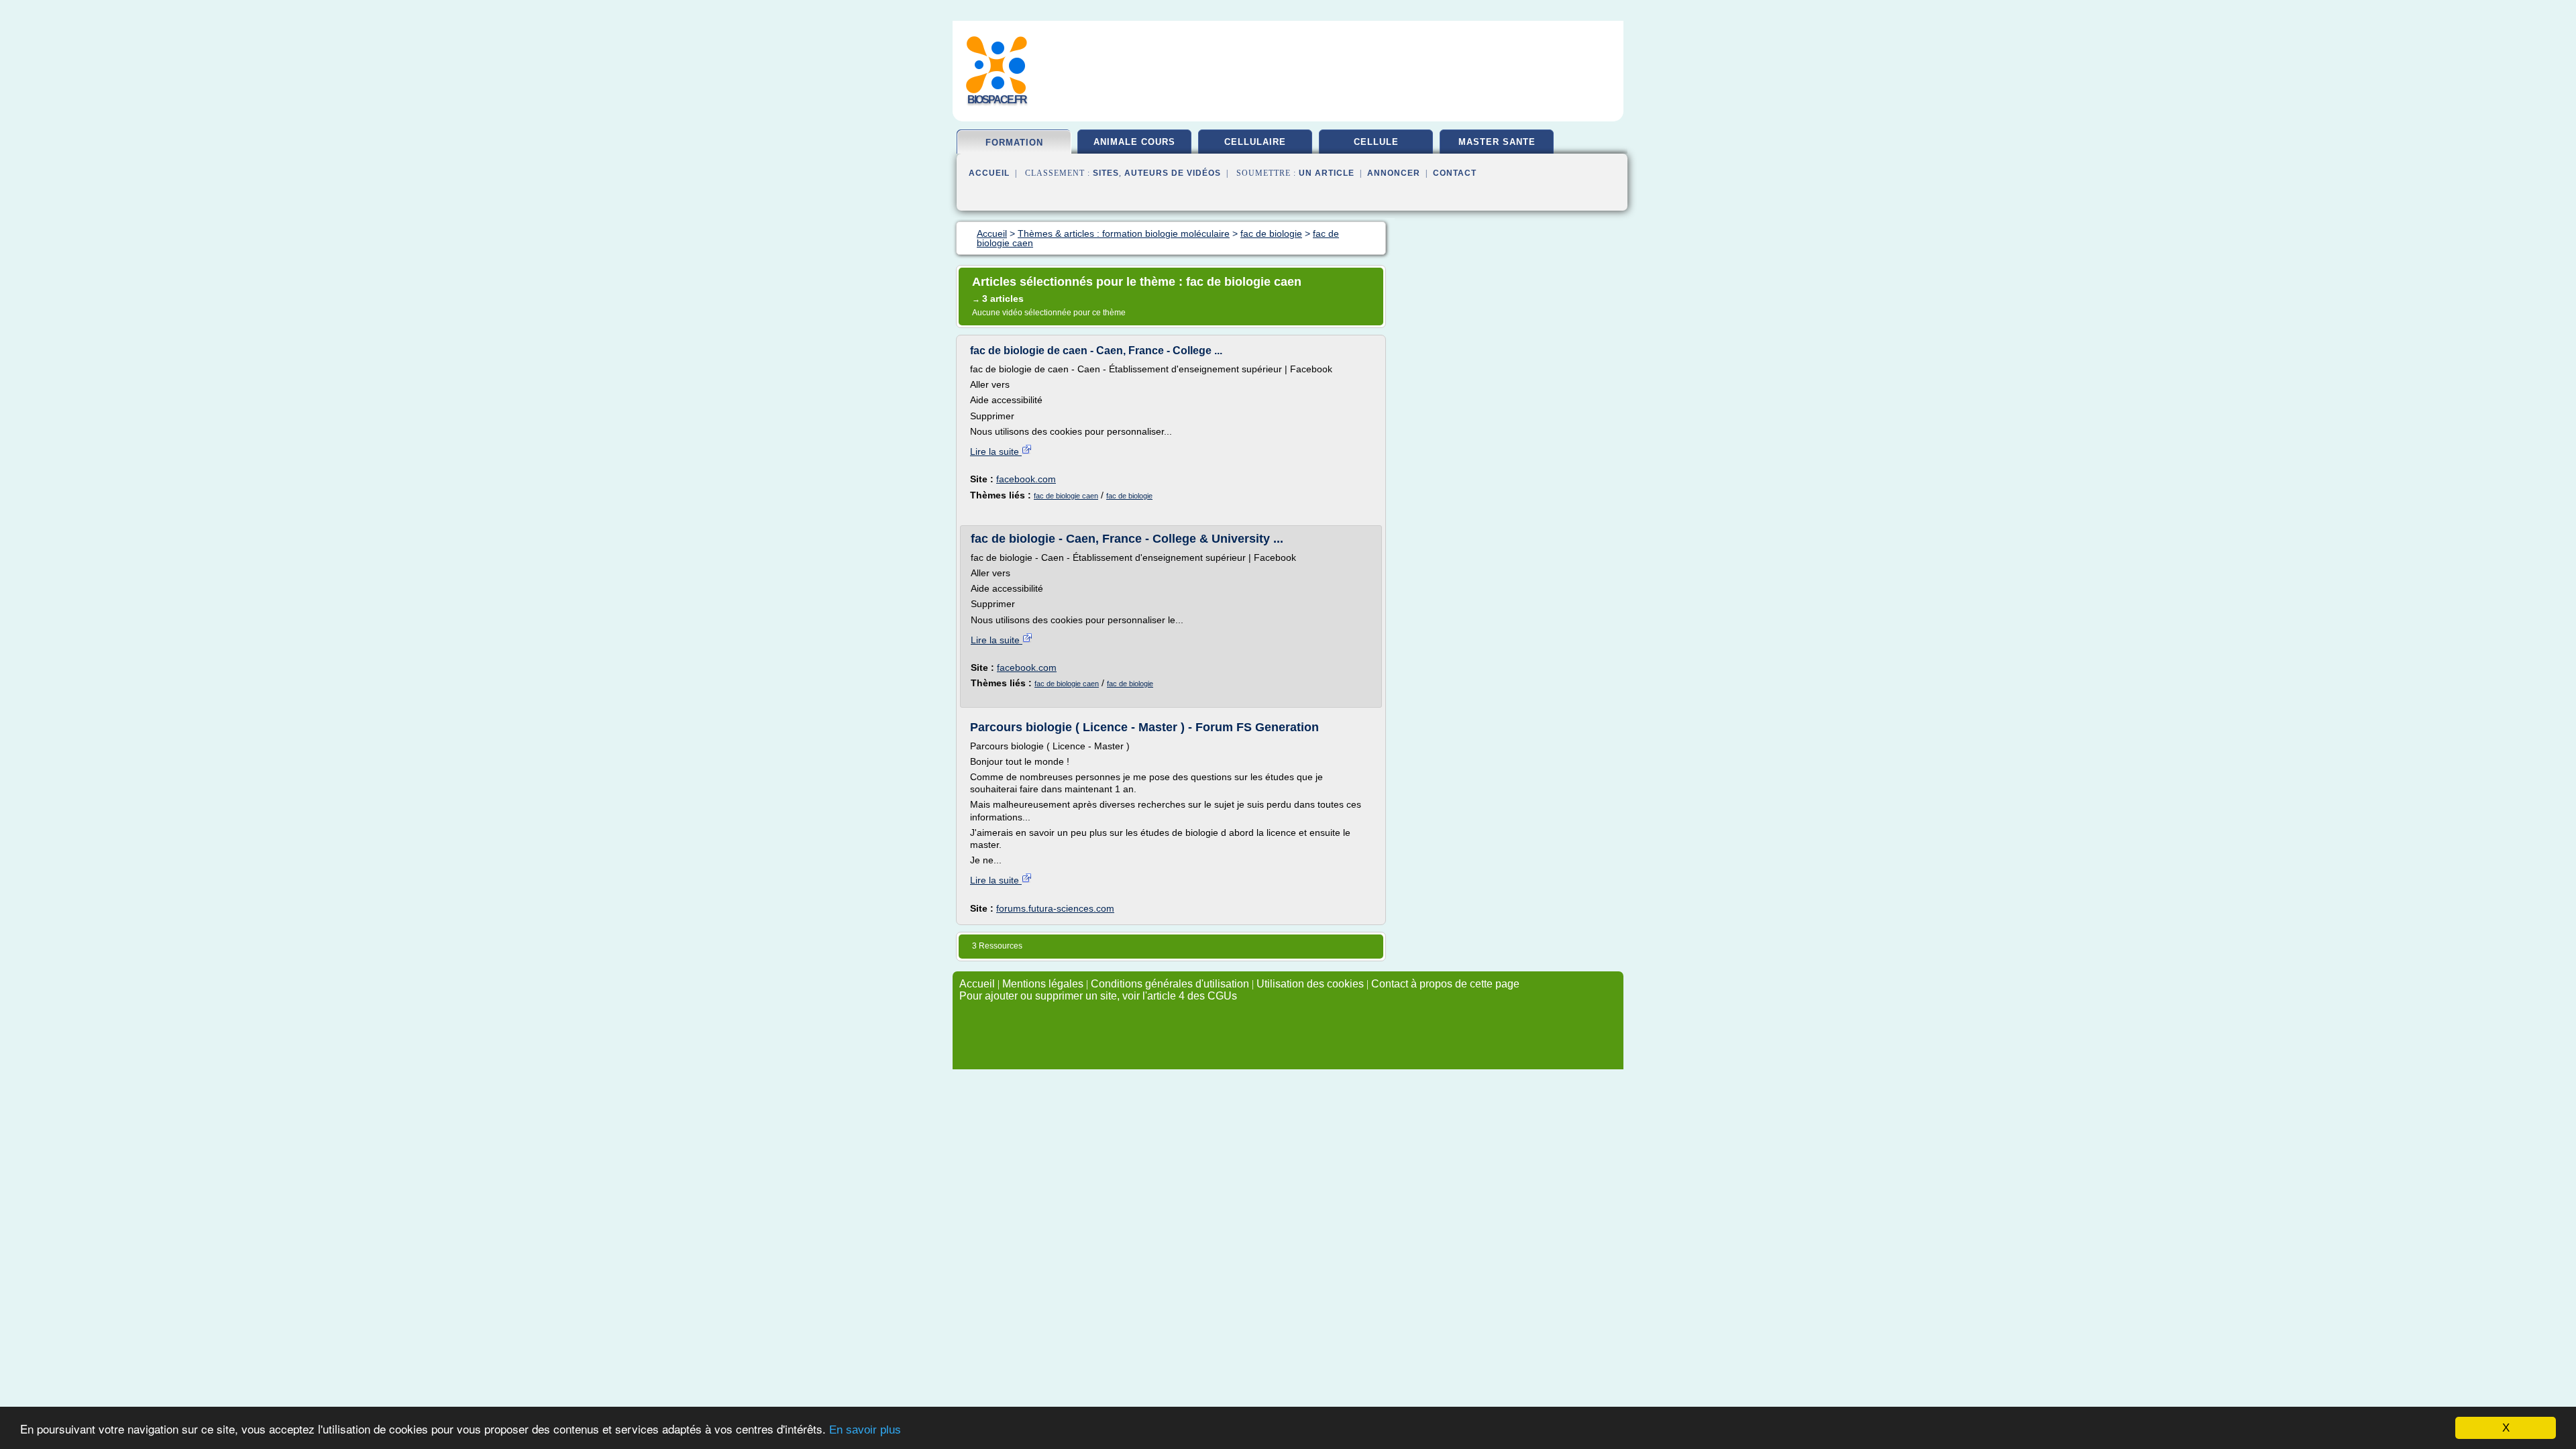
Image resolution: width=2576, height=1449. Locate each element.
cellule (1376, 142)
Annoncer (1394, 173)
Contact (1455, 173)
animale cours (1134, 142)
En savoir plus (865, 1430)
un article (1327, 173)
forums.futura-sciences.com (1055, 908)
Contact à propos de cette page (1445, 984)
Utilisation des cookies (1310, 984)
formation (1014, 143)
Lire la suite (996, 451)
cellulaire (1255, 142)
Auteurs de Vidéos (1173, 173)
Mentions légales (1043, 984)
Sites (1106, 173)
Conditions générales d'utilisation (1170, 984)
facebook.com (1026, 479)
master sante (1497, 142)
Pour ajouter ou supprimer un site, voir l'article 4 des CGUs (1098, 996)
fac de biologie (1129, 496)
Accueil (989, 173)
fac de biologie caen (1066, 496)
